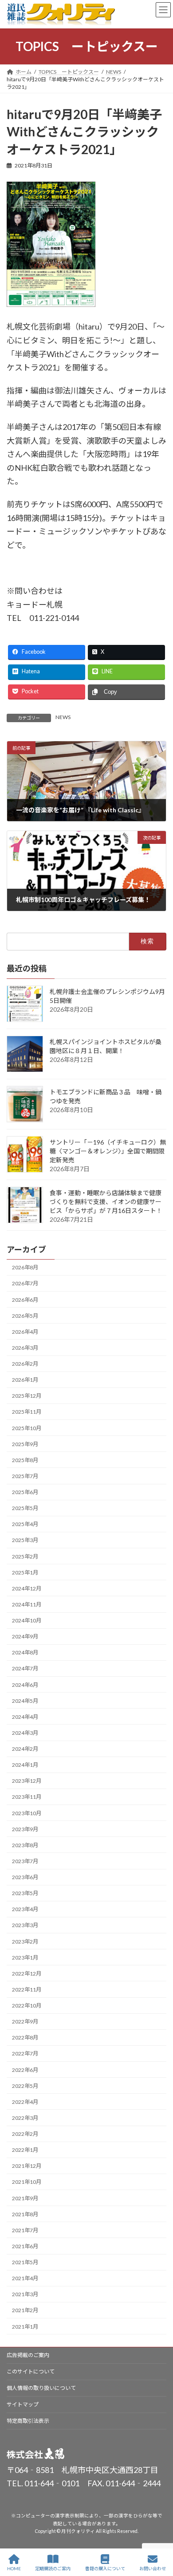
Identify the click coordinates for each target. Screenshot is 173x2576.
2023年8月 (25, 1845)
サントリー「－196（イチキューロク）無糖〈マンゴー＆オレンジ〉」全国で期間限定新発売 (108, 1151)
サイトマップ (23, 2404)
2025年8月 (25, 1460)
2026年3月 (25, 1348)
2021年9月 (25, 2198)
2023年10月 (27, 1813)
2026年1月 (25, 1380)
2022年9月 (25, 2021)
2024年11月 (27, 1604)
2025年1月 (25, 1572)
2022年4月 (25, 2102)
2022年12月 (27, 1974)
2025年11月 (27, 1412)
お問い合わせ (153, 2568)
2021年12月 (27, 2166)
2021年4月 (25, 2278)
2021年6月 (25, 2246)
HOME (14, 2568)
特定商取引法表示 (28, 2421)
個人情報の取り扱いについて (41, 2388)
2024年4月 (25, 1717)
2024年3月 (25, 1733)
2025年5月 (25, 1508)
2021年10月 (27, 2182)
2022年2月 (25, 2134)
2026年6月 (25, 1299)
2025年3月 (25, 1540)
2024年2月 (25, 1749)
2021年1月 (25, 2326)
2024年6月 (25, 1684)
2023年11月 (27, 1797)
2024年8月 (25, 1652)
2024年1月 (25, 1765)
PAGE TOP (159, 2535)
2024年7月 (25, 1668)
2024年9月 (25, 1636)
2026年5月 (25, 1316)
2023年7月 (25, 1861)
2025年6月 (25, 1492)
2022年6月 (25, 2069)
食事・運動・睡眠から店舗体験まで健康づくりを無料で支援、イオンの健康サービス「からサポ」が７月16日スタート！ (106, 1201)
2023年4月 (25, 1909)
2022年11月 (27, 1990)
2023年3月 (25, 1925)
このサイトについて (31, 2371)
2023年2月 (25, 1941)
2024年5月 (25, 1701)
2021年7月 (25, 2230)
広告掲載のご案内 (28, 2355)
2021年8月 (25, 2214)
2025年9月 (25, 1444)
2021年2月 (25, 2310)
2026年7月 (25, 1283)
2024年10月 (27, 1620)
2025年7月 (25, 1476)
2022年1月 (25, 2150)
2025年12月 (27, 1396)
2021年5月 (25, 2262)
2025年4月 (25, 1524)
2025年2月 (25, 1556)
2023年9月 (25, 1829)
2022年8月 (25, 2037)
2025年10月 (27, 1428)
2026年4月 (25, 1332)
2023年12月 (27, 1781)
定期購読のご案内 (53, 2568)
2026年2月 (25, 1364)
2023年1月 (25, 1958)
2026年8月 (25, 1267)
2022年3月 (25, 2118)
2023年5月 (25, 1893)
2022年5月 (25, 2086)
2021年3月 (25, 2294)
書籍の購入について (105, 2568)
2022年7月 (25, 2053)
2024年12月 (27, 1588)
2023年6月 (25, 1877)
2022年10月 (27, 2006)
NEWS (63, 717)
